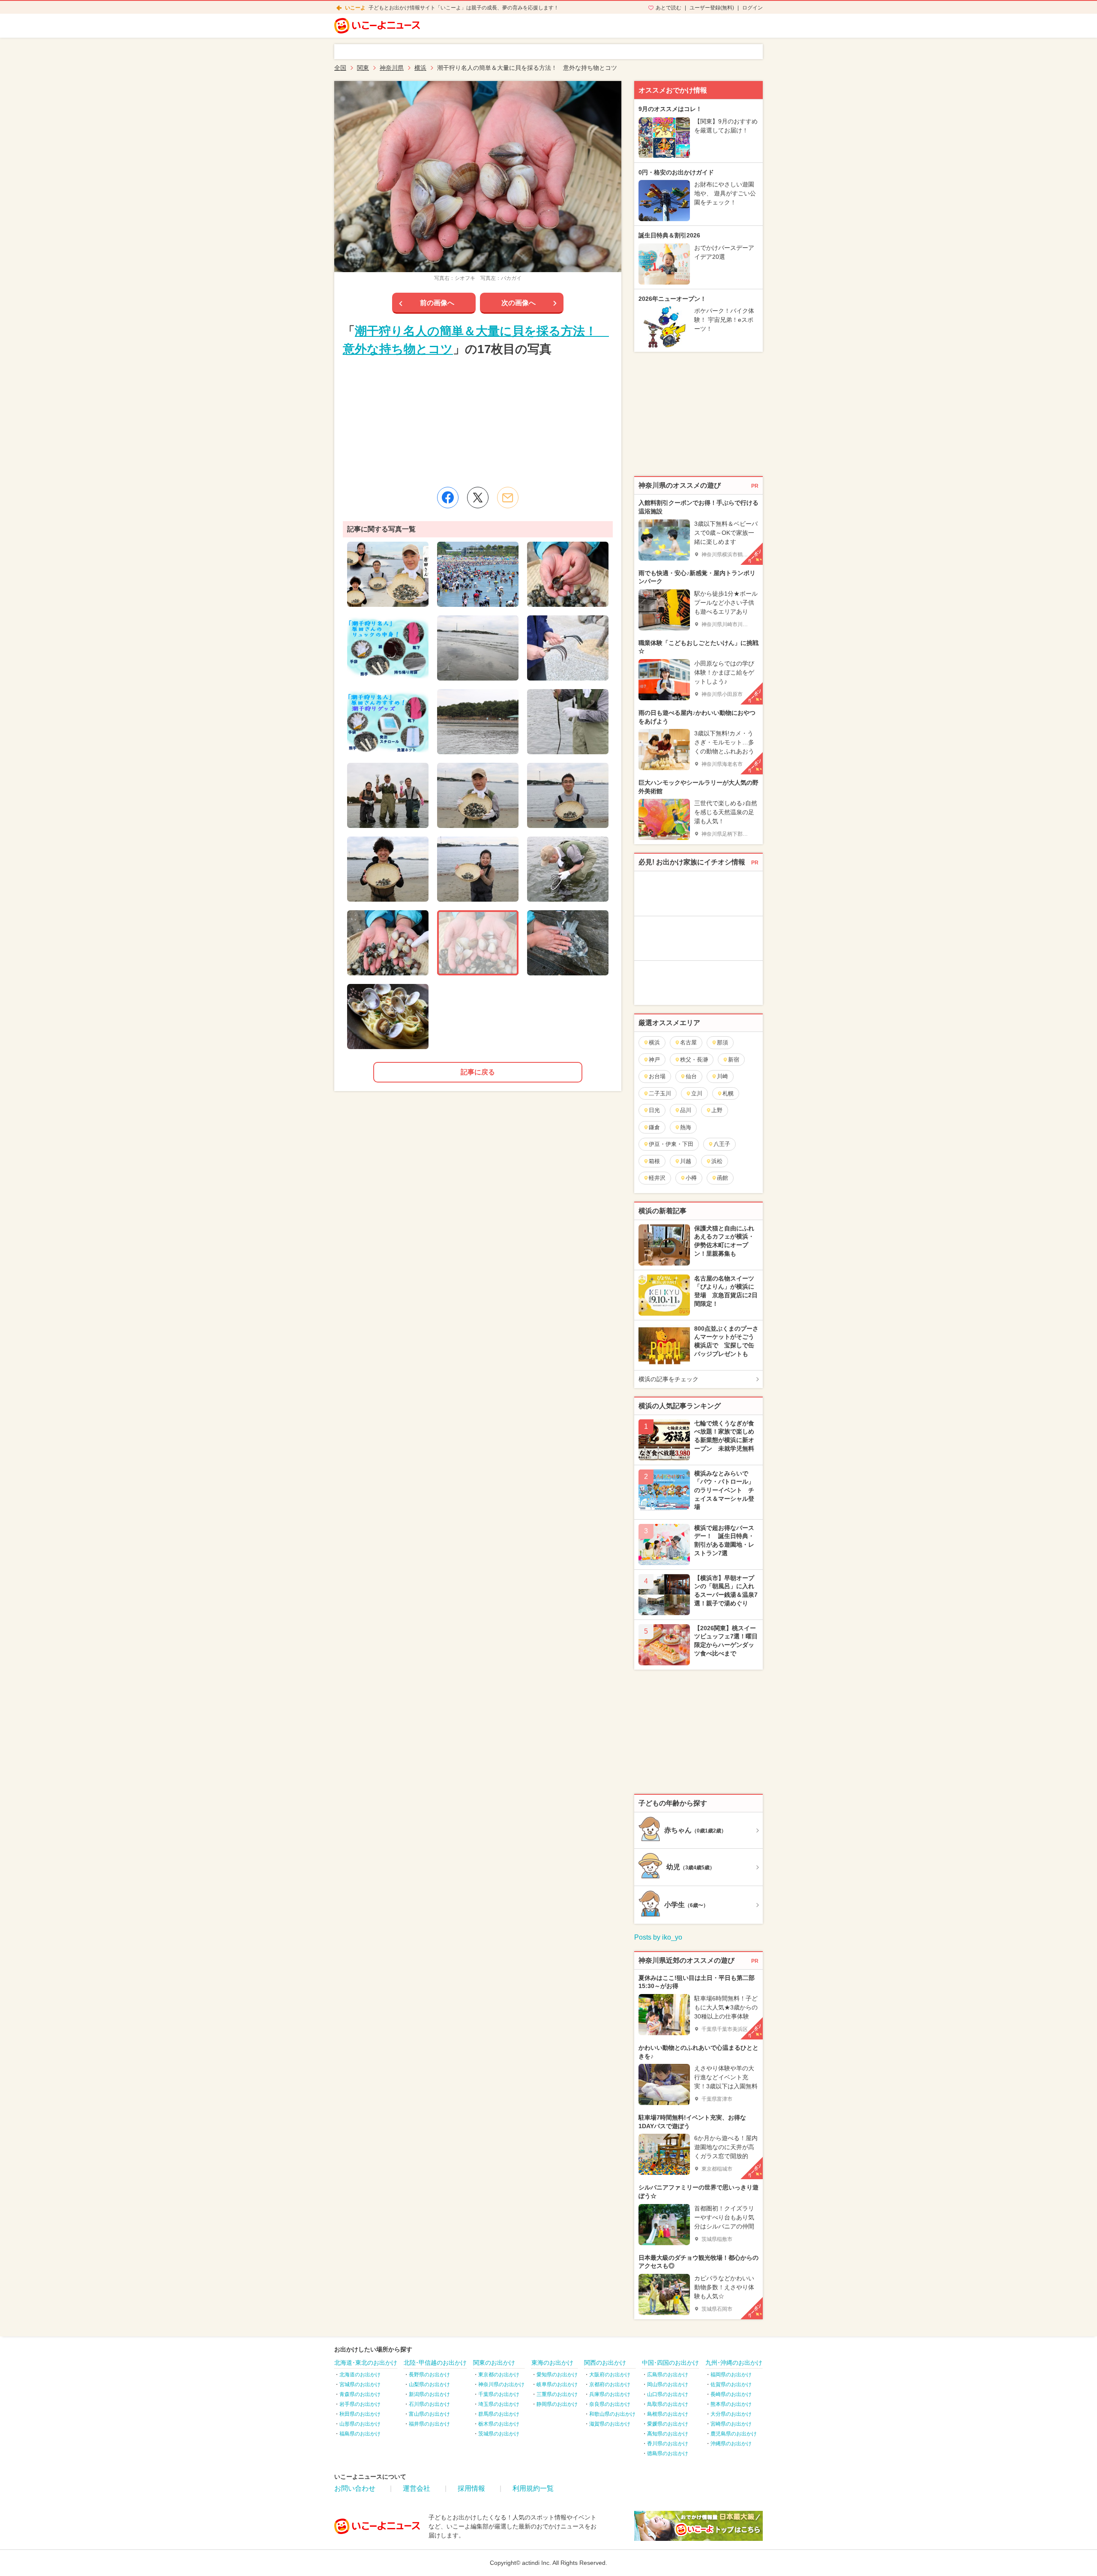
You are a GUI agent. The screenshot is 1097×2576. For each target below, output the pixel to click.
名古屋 (688, 1042)
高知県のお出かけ (668, 2434)
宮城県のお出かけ (360, 2384)
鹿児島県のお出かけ (734, 2434)
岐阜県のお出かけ (557, 2384)
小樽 (691, 1178)
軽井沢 (657, 1178)
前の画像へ (437, 303)
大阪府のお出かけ (610, 2375)
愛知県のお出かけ (557, 2375)
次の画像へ (519, 303)
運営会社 (417, 2488)
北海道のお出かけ (360, 2375)
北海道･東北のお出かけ (366, 2363)
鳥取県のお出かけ (668, 2404)
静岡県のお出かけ (557, 2404)
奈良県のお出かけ (610, 2404)
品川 (686, 1110)
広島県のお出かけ (668, 2375)
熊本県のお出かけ (731, 2404)
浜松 (717, 1161)
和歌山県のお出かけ (612, 2414)
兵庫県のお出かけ (610, 2394)
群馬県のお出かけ (499, 2414)
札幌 (728, 1093)
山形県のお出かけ (360, 2424)
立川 (697, 1093)
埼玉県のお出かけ (499, 2404)
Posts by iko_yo (658, 1937)
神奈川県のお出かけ (501, 2384)
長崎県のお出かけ (731, 2394)
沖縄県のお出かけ (731, 2444)
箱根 (654, 1161)
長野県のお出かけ (429, 2375)
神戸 (654, 1060)
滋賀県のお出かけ (610, 2424)
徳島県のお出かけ (668, 2453)
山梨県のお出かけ (429, 2384)
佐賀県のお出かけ (731, 2384)
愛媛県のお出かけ (668, 2424)
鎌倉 (654, 1127)
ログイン (752, 8)
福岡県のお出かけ (731, 2375)
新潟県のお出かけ (429, 2394)
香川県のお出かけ (668, 2444)
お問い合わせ (355, 2488)
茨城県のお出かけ (499, 2434)
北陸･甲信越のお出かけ (435, 2363)
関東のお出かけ (494, 2363)
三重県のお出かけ (557, 2394)
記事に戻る (478, 1072)
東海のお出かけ (552, 2363)
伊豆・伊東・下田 (671, 1144)
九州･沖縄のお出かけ (734, 2363)
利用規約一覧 (533, 2488)
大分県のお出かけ (731, 2414)
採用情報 (471, 2488)
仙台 (691, 1076)
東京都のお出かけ (499, 2375)
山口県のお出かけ (668, 2394)
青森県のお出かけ (360, 2394)
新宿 (734, 1060)
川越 (686, 1161)
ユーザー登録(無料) (712, 8)
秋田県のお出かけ (360, 2414)
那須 (722, 1042)
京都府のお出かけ (610, 2384)
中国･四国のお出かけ (670, 2363)
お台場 (657, 1076)
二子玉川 (660, 1093)
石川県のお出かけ (429, 2404)
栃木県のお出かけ (499, 2424)
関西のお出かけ (605, 2363)
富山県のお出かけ (429, 2414)
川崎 (722, 1076)
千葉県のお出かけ (499, 2394)
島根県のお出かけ (668, 2414)
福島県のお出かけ (360, 2434)
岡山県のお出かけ (668, 2384)
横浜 (654, 1042)
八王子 (722, 1144)
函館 (722, 1178)
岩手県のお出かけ (360, 2404)
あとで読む (668, 8)
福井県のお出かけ (429, 2424)
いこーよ (355, 8)
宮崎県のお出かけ (731, 2424)
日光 (654, 1110)
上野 (717, 1110)
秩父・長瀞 (694, 1060)
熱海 (686, 1127)
